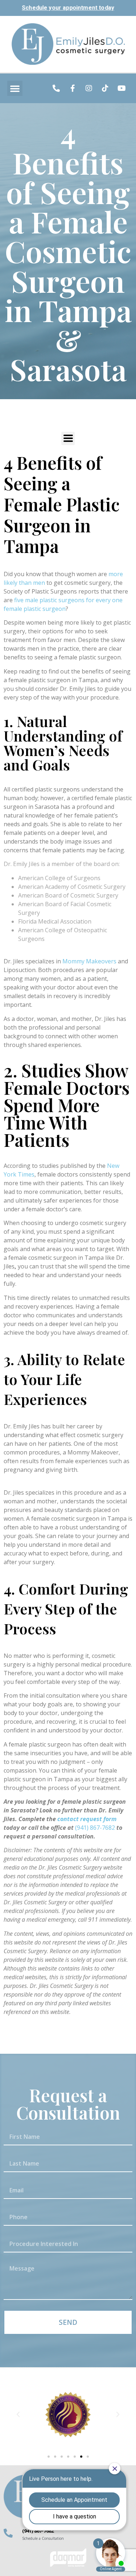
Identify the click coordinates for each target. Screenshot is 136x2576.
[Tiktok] (105, 88)
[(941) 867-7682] (8, 2533)
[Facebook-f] (73, 88)
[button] (15, 88)
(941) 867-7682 (96, 1828)
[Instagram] (89, 88)
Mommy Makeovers (89, 961)
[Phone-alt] (56, 88)
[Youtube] (121, 88)
